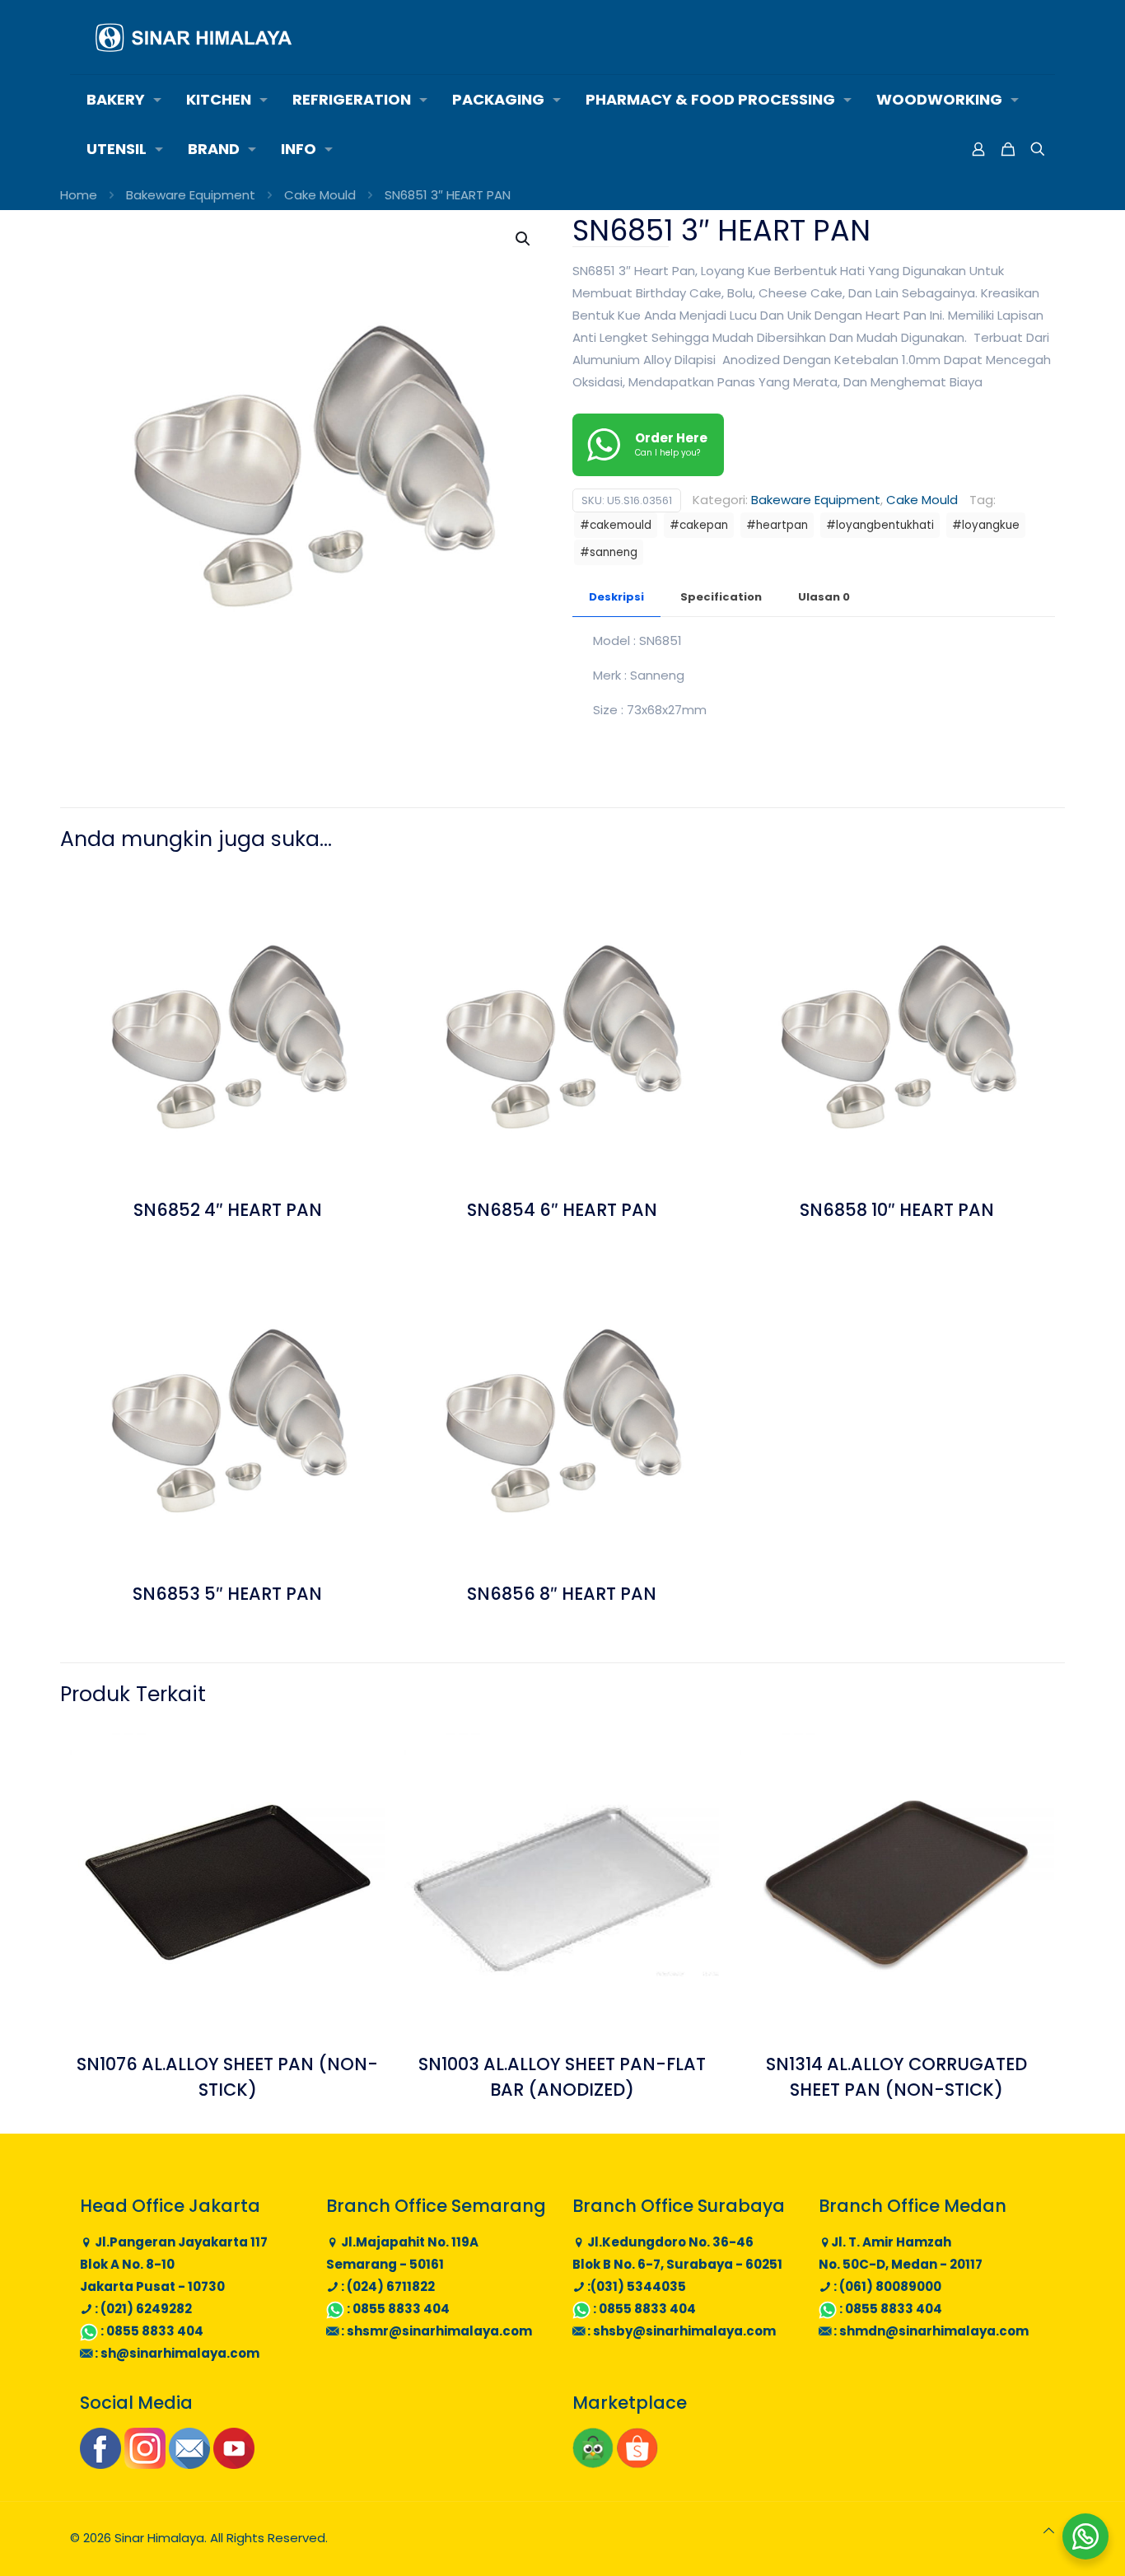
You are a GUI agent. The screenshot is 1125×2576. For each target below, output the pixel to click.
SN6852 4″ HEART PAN (228, 1210)
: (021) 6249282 (142, 2309)
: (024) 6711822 (387, 2286)
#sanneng (609, 552)
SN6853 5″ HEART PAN (227, 1594)
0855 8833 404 (155, 2331)
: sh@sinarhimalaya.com (176, 2353)
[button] (524, 239)
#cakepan (699, 525)
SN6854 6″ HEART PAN (562, 1210)
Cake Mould (320, 195)
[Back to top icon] (1049, 2530)
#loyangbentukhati (880, 525)
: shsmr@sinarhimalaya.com (435, 2331)
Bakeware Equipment (191, 195)
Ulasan (824, 597)
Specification (721, 597)
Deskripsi (616, 597)
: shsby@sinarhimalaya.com (680, 2331)
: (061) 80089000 (886, 2286)
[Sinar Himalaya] (194, 37)
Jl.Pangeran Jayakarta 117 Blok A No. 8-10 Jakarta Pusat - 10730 (174, 2264)
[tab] (616, 598)
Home (79, 195)
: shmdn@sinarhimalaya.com (930, 2331)
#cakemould (616, 525)
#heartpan (777, 525)
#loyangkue (986, 525)
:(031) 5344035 (635, 2286)
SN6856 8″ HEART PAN (562, 1594)
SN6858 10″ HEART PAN (897, 1210)
